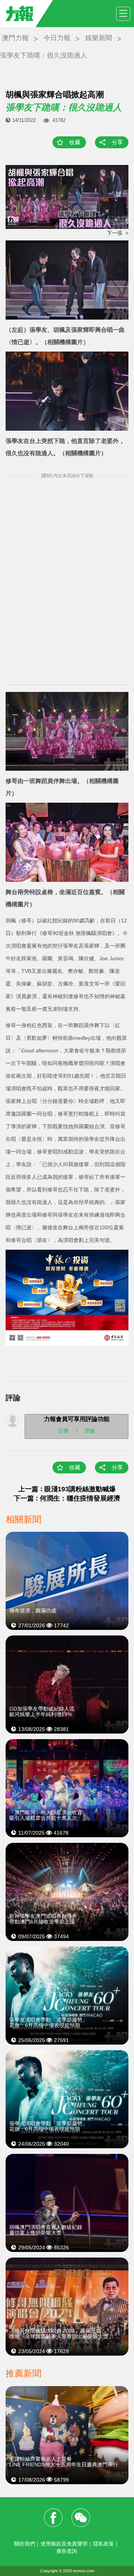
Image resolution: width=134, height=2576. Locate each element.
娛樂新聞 (99, 38)
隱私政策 (103, 2544)
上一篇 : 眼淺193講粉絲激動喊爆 (67, 1489)
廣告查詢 (67, 2551)
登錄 (90, 1431)
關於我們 (25, 2544)
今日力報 (57, 38)
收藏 (75, 142)
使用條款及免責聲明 (64, 2544)
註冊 (64, 1431)
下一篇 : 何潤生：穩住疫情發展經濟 (67, 1498)
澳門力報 (15, 38)
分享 (117, 142)
